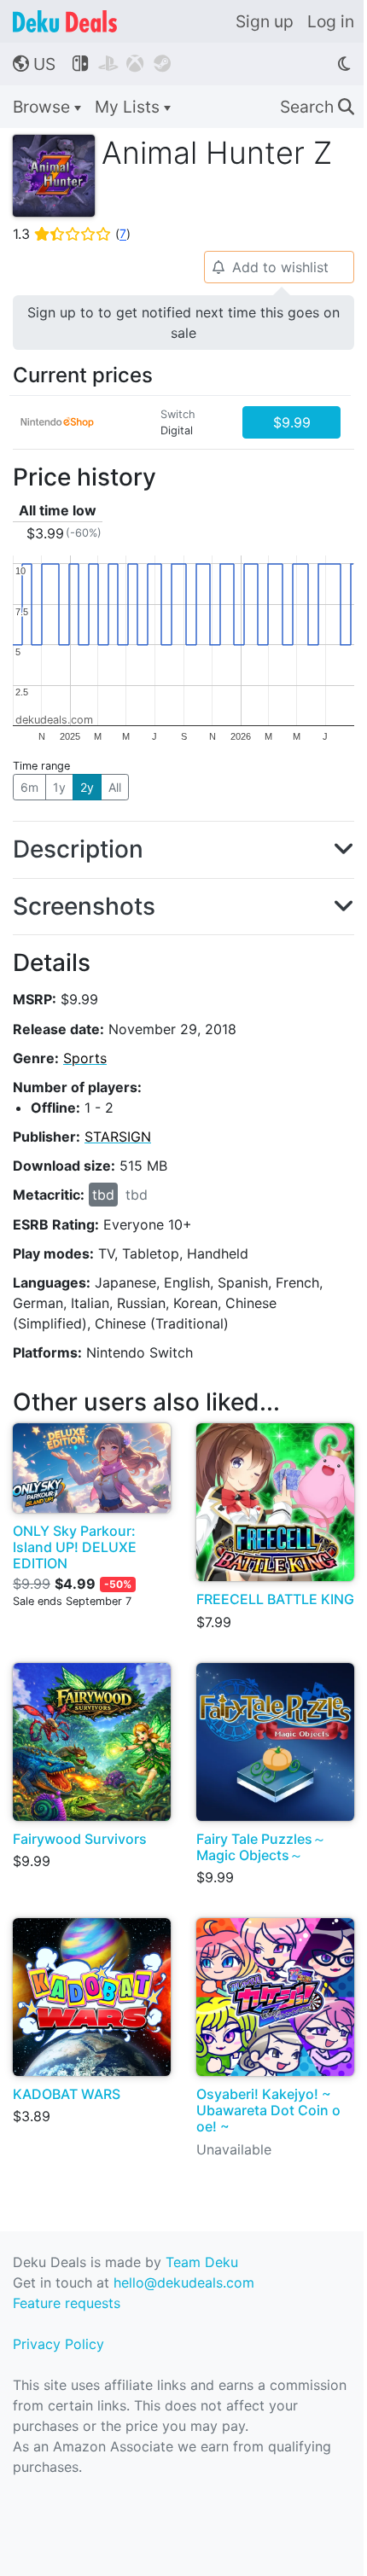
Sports (85, 1058)
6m (29, 787)
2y (87, 787)
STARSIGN (118, 1137)
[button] (183, 850)
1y (59, 787)
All (115, 787)
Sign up (265, 21)
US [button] (34, 64)
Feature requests (67, 2303)
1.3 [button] (72, 234)
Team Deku (202, 2262)
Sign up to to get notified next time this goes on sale (183, 323)
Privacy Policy (58, 2344)
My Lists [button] (129, 107)
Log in (331, 21)
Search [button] (317, 107)
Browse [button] (44, 107)
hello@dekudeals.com (184, 2282)
